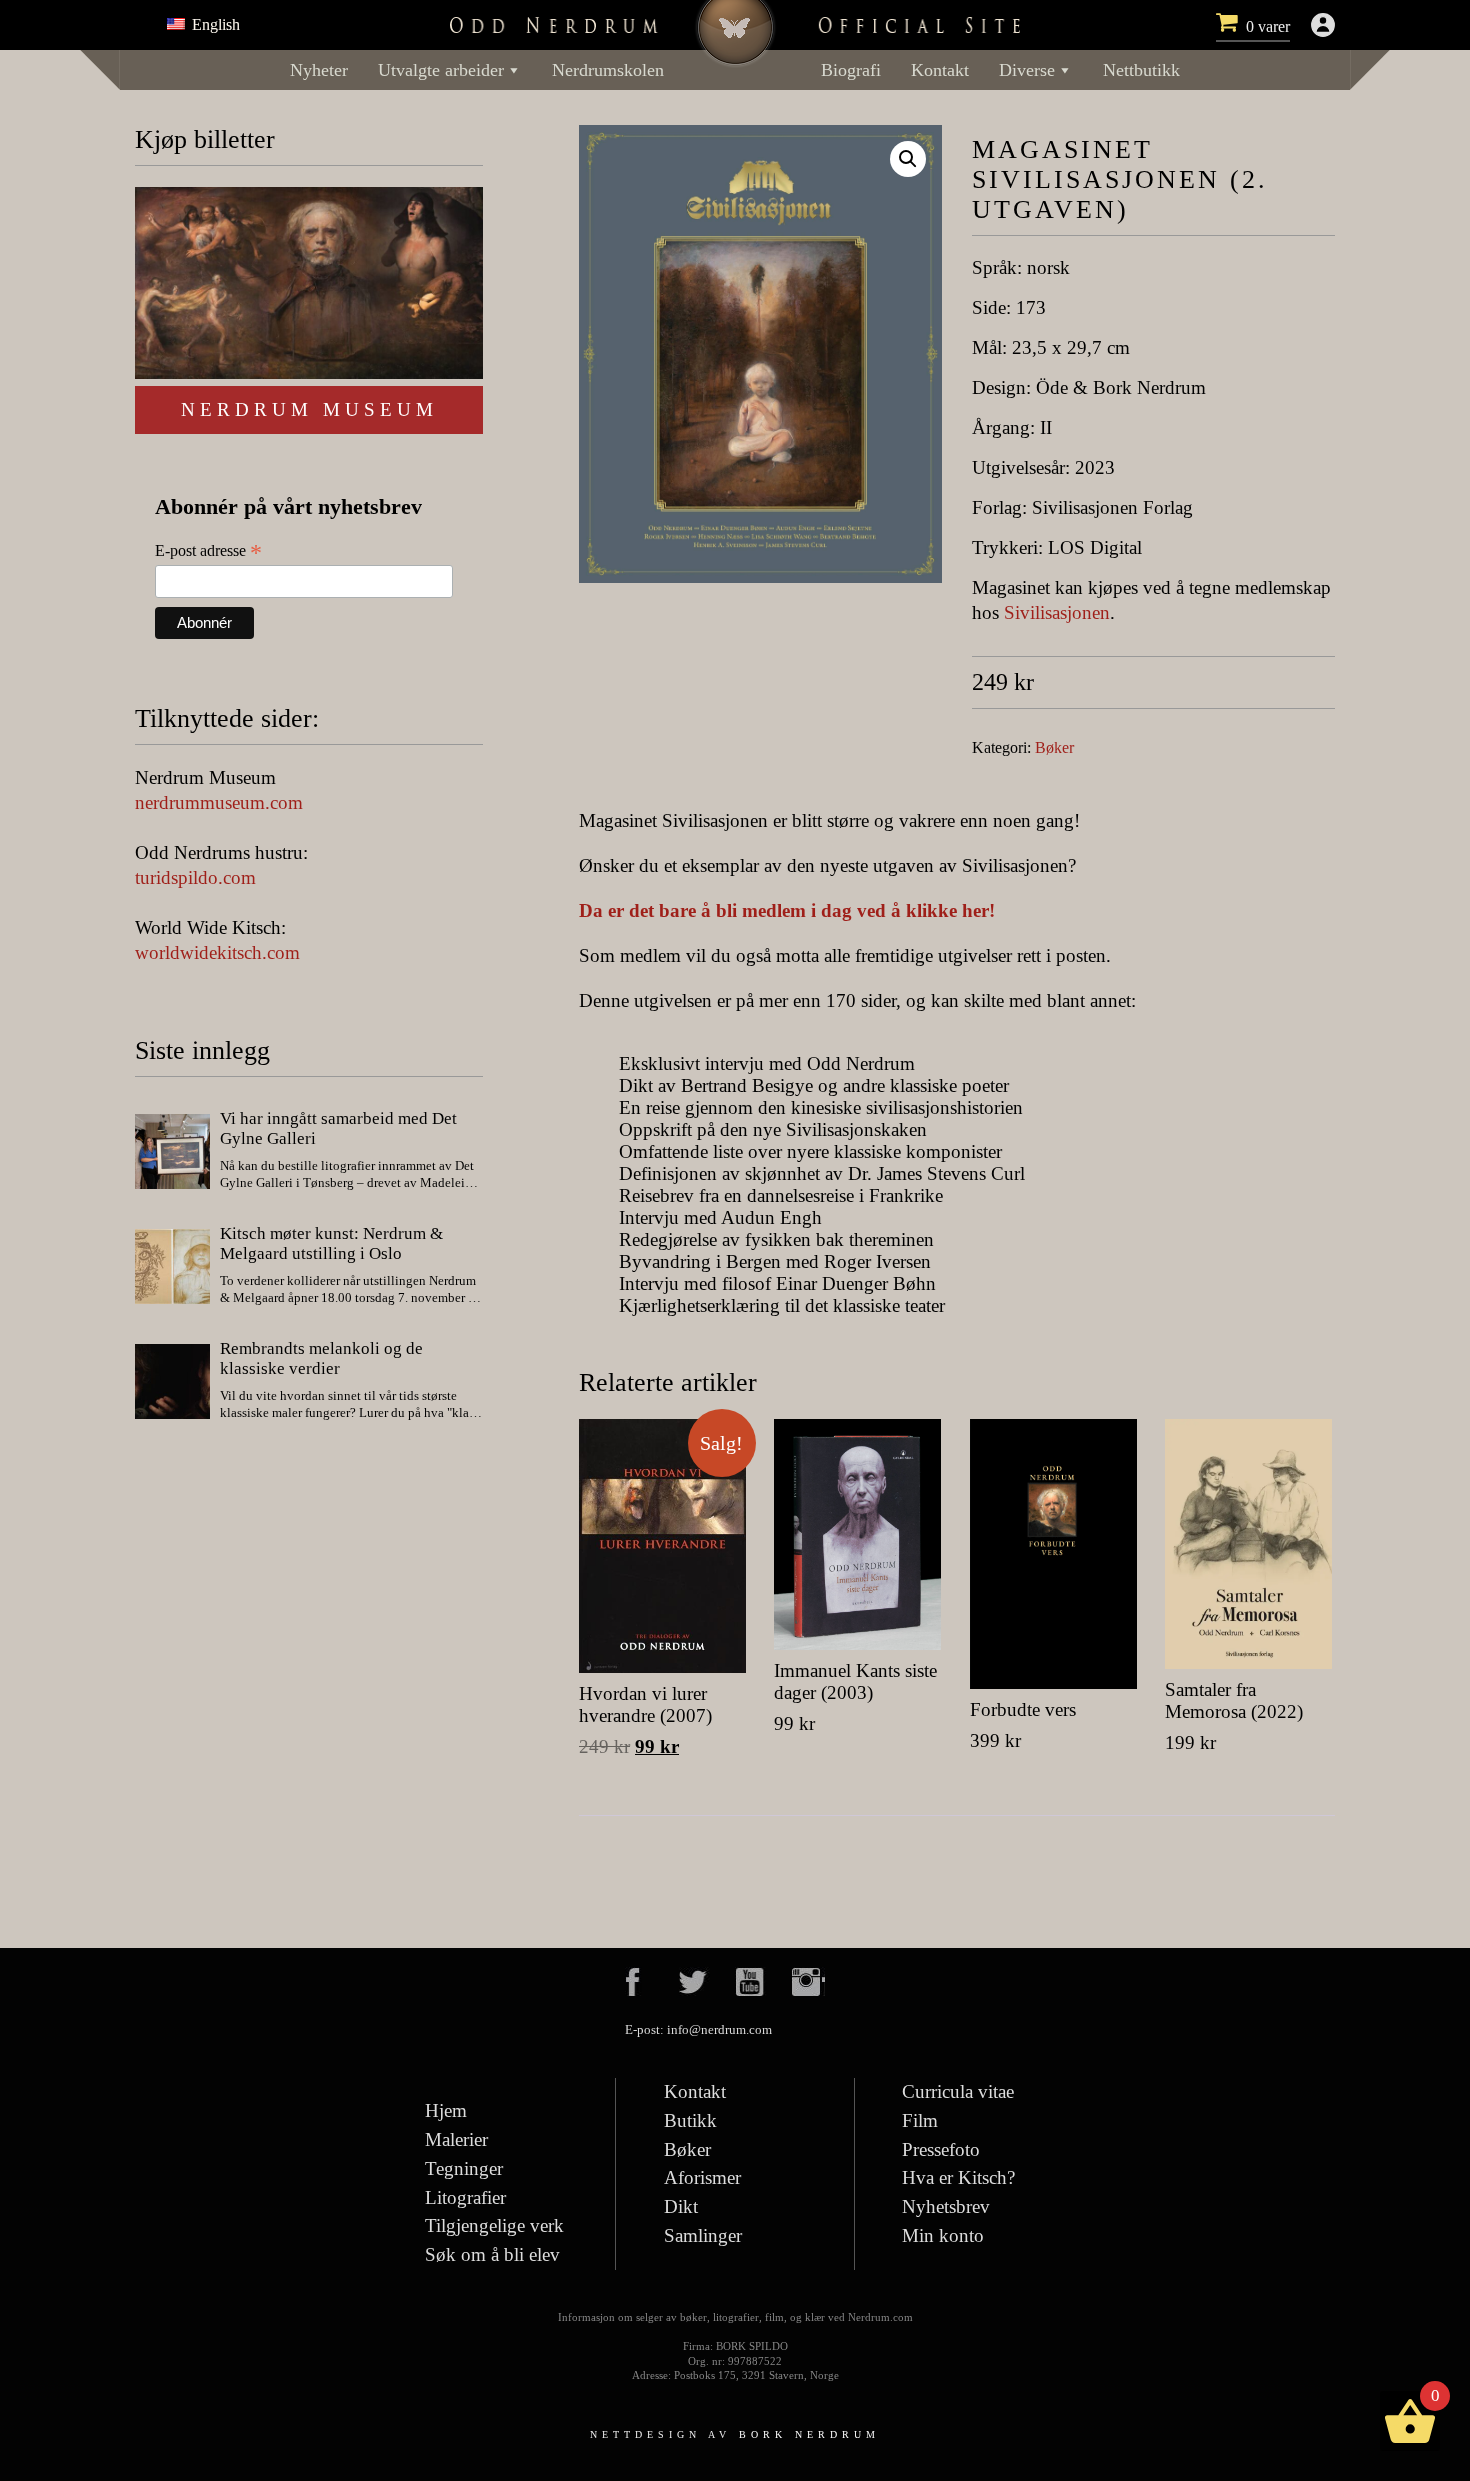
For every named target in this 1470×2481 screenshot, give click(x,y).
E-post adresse (208, 551)
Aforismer (702, 2177)
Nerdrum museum (309, 409)
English (214, 24)
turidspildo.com (195, 877)
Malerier (456, 2139)
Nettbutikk (1141, 70)
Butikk (690, 2120)
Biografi (851, 70)
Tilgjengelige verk (494, 2225)
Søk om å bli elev (492, 2254)
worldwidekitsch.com (217, 952)
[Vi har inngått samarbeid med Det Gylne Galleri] (172, 1154)
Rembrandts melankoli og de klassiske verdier (321, 1358)
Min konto (943, 2235)
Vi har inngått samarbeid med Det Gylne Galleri (338, 1128)
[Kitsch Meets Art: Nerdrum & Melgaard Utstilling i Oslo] (172, 1269)
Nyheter (319, 70)
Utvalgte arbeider (441, 70)
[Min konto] (1323, 25)
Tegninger (464, 2168)
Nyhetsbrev (946, 2206)
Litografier (465, 2197)
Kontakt (940, 70)
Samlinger (703, 2235)
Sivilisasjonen (1057, 612)
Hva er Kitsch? (958, 2177)
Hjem (446, 2110)
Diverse (1027, 70)
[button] (908, 159)
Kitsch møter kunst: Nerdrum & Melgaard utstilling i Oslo (331, 1243)
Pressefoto (941, 2149)
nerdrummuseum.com (219, 802)
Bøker (1054, 747)
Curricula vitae (958, 2091)
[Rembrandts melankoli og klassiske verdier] (172, 1384)
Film (920, 2120)
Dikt (681, 2206)
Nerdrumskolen (608, 70)
